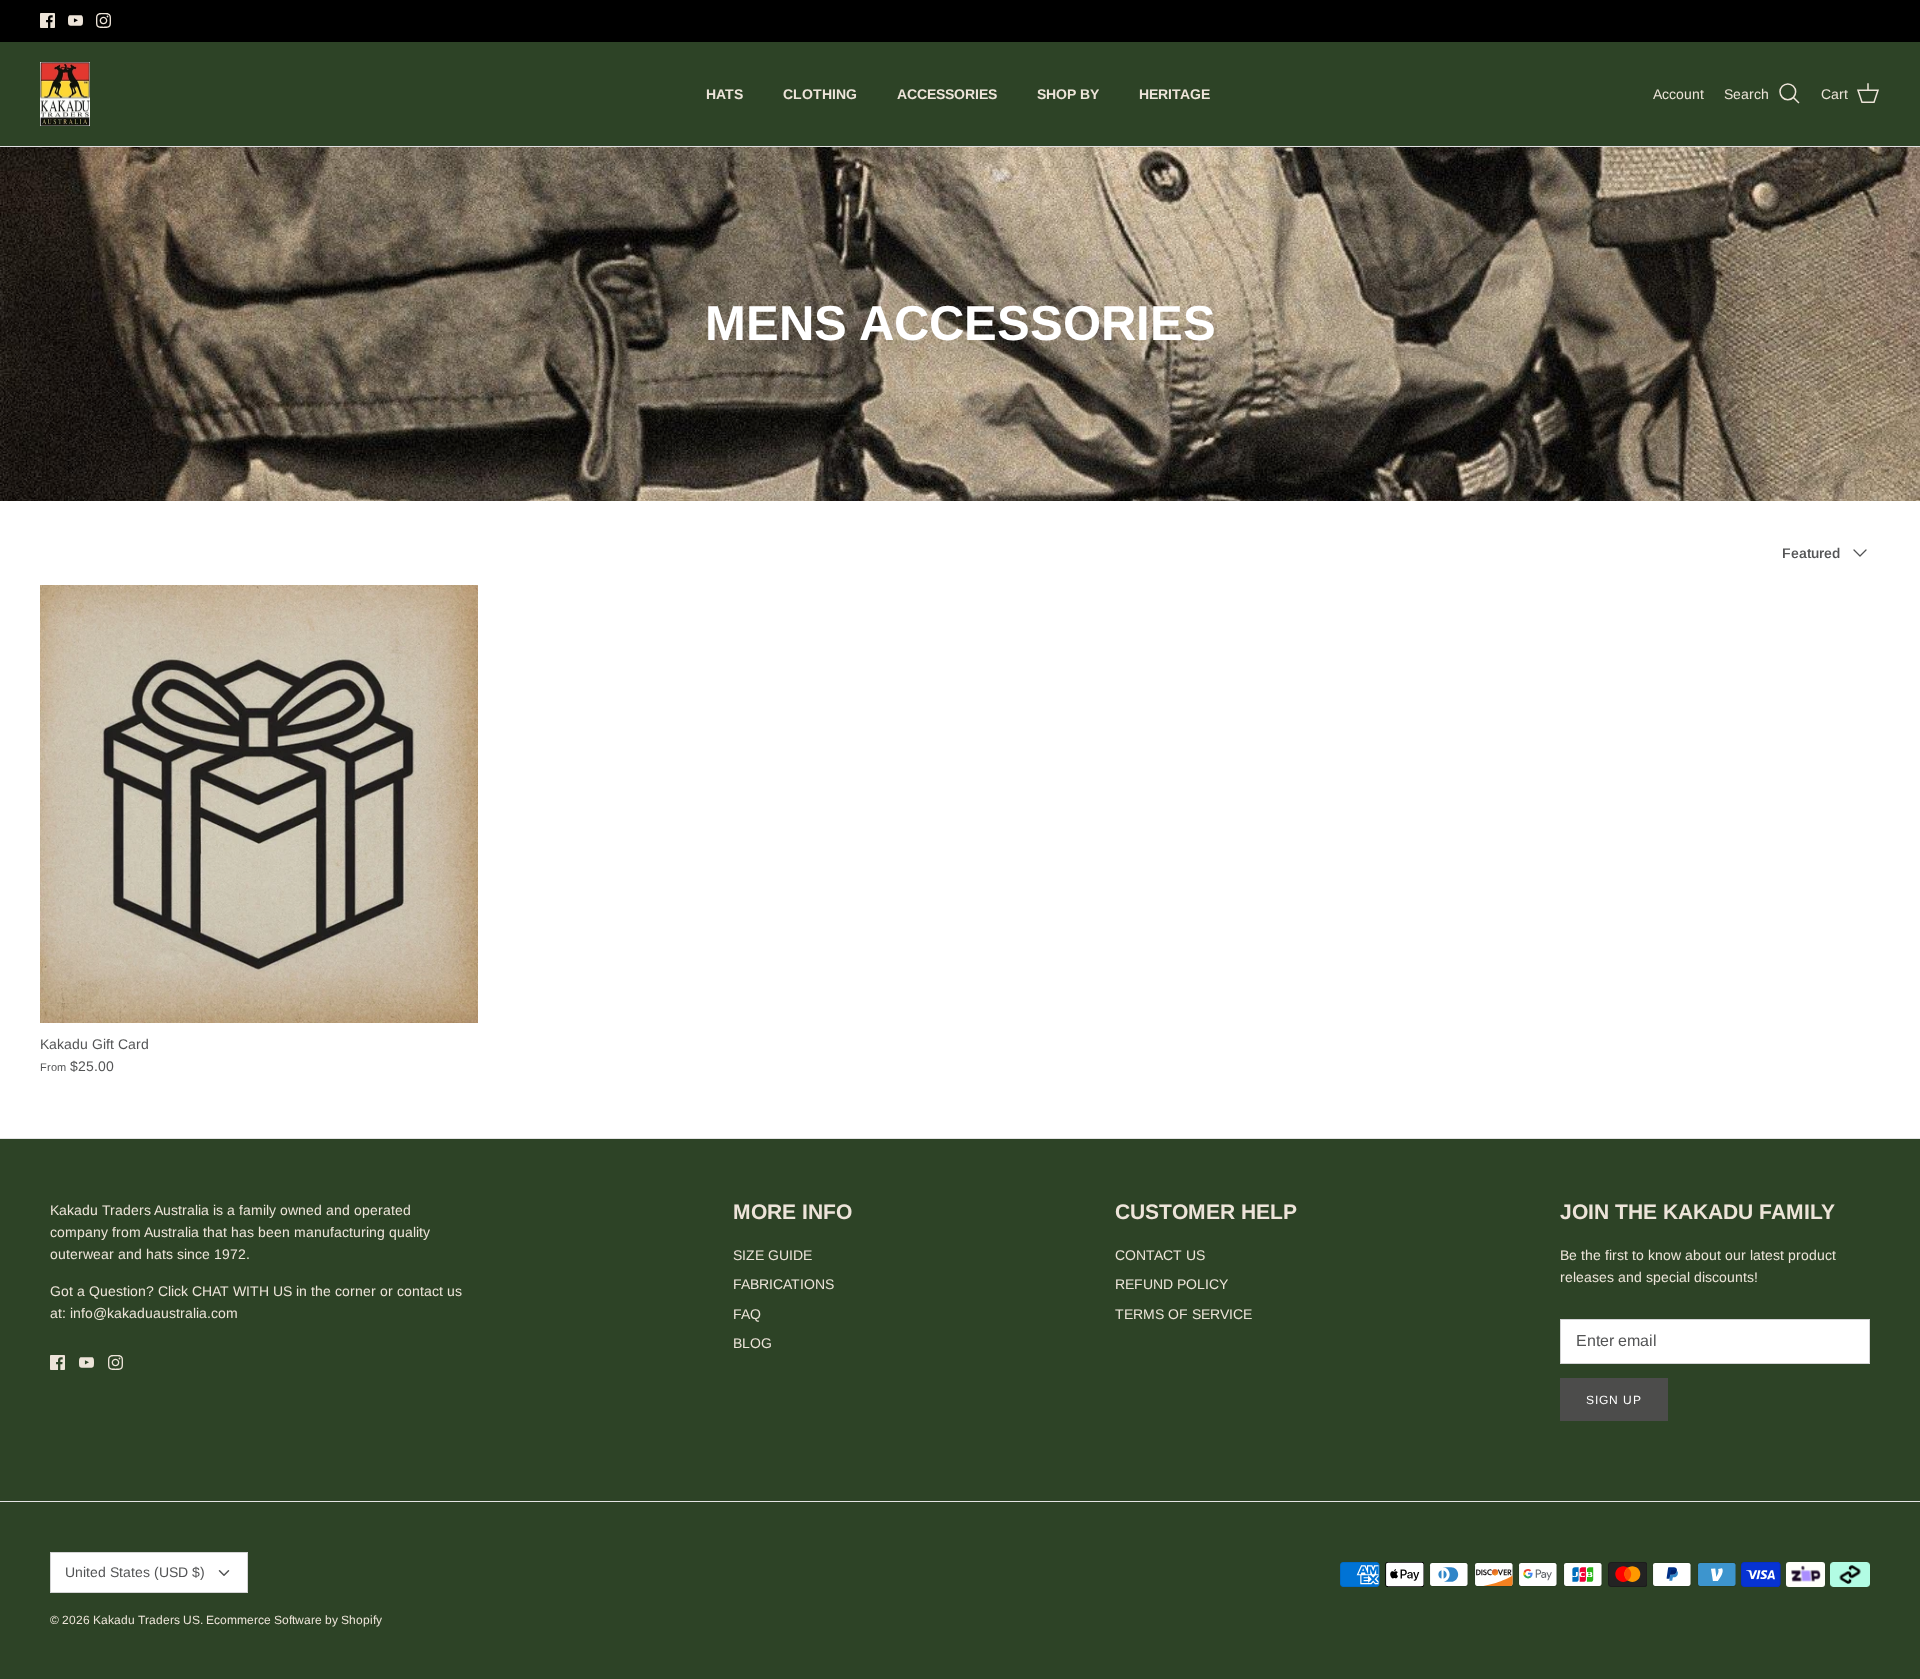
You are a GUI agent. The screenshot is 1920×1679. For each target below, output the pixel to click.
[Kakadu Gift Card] (259, 804)
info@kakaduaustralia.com (154, 1313)
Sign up (1614, 1400)
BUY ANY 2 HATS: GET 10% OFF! (960, 21)
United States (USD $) (135, 1572)
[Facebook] (47, 20)
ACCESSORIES (947, 94)
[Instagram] (103, 20)
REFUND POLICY (1171, 1284)
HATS (724, 94)
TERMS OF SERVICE (1183, 1314)
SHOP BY (1068, 94)
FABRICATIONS (783, 1284)
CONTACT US (1160, 1255)
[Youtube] (75, 20)
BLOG (752, 1343)
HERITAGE (1174, 94)
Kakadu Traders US (146, 1620)
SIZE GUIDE (772, 1255)
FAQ (747, 1314)
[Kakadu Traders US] (65, 94)
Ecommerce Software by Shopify (294, 1620)
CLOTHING (820, 94)
